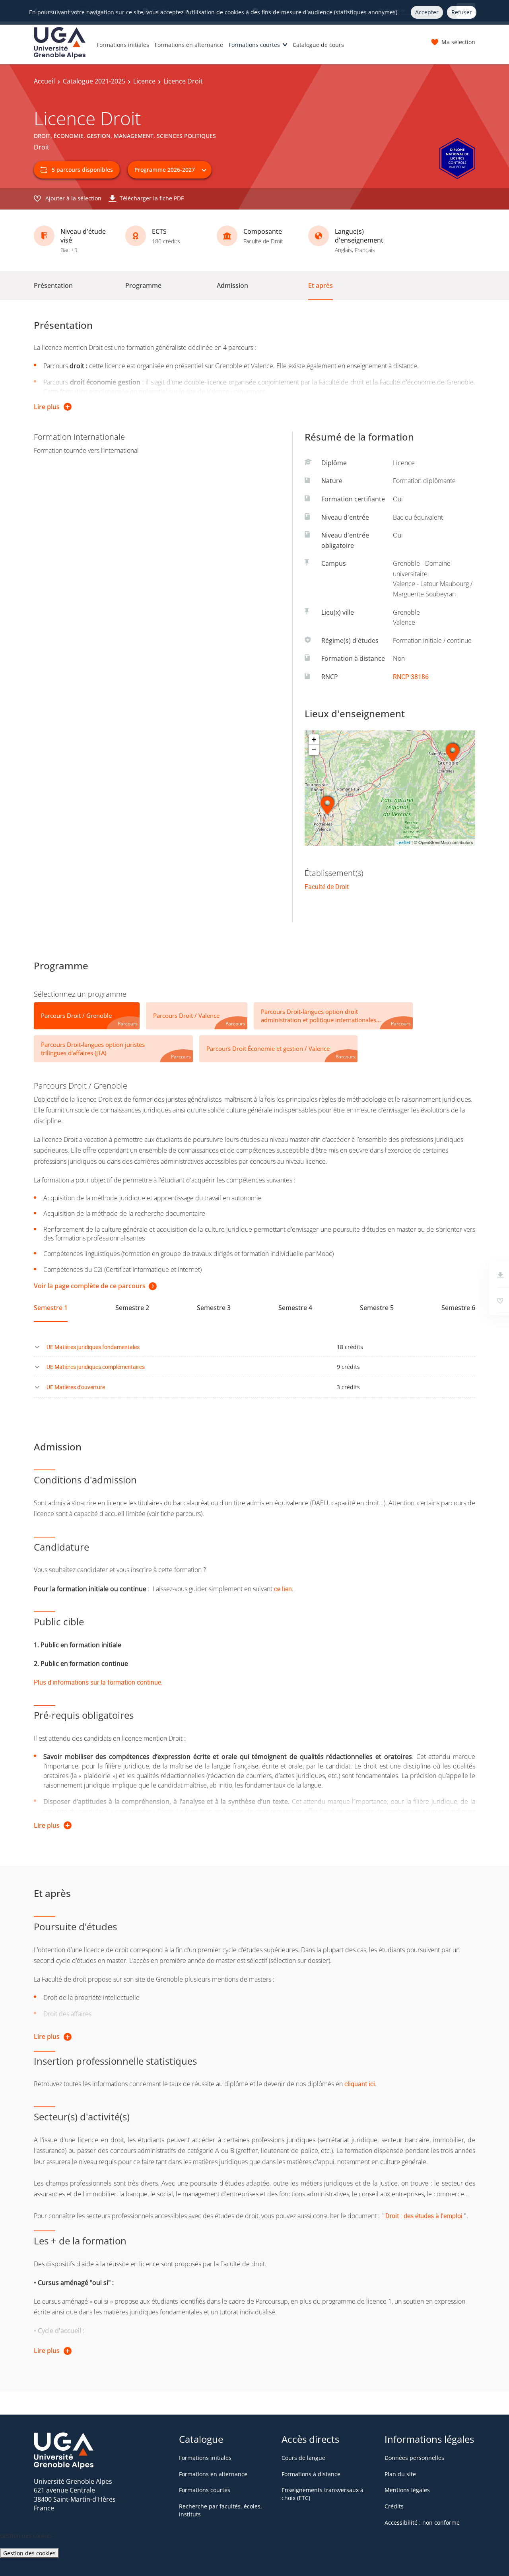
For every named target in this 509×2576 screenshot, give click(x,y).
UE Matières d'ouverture (76, 1387)
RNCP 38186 (411, 677)
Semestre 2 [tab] (132, 1308)
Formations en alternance (189, 45)
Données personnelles (414, 2458)
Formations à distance (311, 2474)
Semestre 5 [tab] (377, 1308)
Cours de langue (303, 2458)
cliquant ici (360, 2084)
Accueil (44, 81)
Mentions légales (407, 2490)
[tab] (87, 1016)
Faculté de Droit (327, 887)
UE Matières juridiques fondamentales (93, 1347)
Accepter (427, 12)
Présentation (53, 285)
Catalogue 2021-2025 (94, 81)
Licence (144, 81)
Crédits (394, 2506)
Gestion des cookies (29, 2553)
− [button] (314, 750)
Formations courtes (254, 45)
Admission (232, 285)
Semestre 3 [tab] (214, 1308)
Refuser (462, 12)
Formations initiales (123, 45)
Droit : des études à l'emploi (424, 2216)
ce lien (283, 1589)
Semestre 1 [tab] (51, 1308)
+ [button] (314, 739)
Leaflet (403, 842)
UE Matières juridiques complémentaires (96, 1367)
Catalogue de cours (318, 45)
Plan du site (400, 2474)
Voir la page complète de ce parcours (90, 1286)
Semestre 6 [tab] (458, 1308)
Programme (143, 285)
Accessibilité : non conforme (422, 2523)
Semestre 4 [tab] (295, 1308)
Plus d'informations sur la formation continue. (98, 1682)
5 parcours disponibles (82, 170)
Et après (321, 285)
